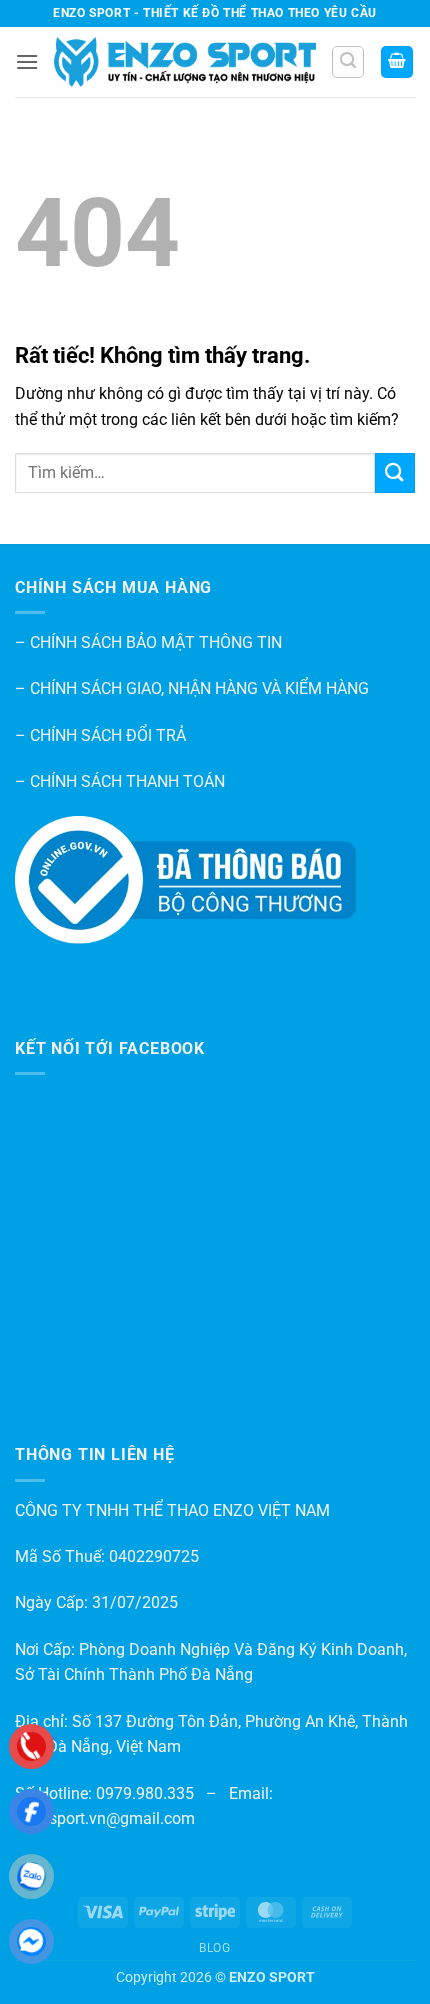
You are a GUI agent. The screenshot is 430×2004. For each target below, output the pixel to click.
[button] (27, 61)
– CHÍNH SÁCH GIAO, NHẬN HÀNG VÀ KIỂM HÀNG (192, 688)
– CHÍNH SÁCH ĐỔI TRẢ (100, 735)
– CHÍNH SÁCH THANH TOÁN (120, 781)
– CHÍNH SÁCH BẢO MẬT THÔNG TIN (148, 642)
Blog (214, 1948)
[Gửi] (395, 472)
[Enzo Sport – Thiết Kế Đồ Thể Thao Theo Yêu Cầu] (185, 62)
